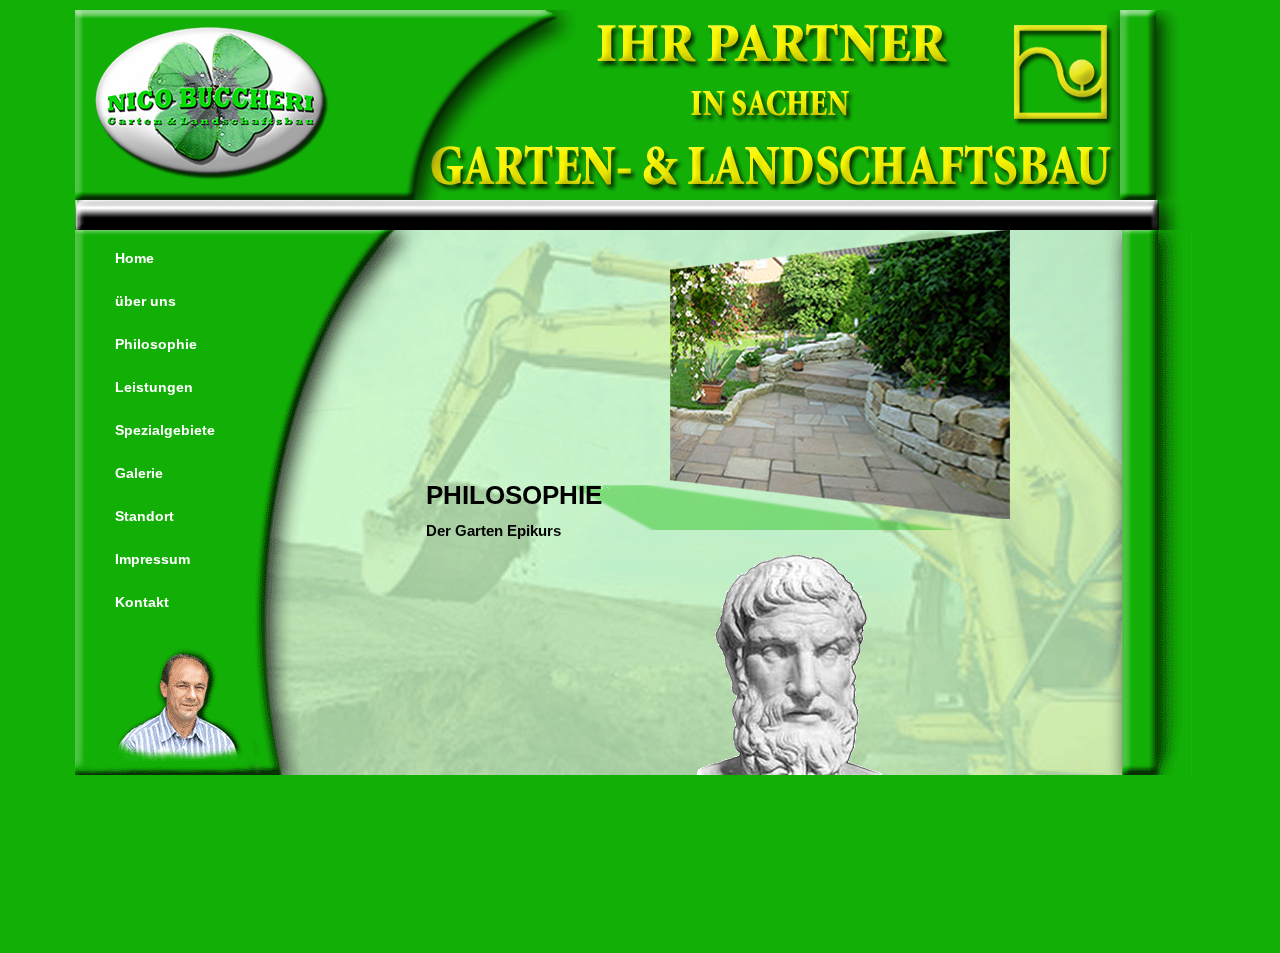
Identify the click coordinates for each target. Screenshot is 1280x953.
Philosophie (156, 344)
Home (134, 258)
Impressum (152, 559)
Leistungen (154, 387)
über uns (145, 301)
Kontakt (142, 602)
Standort (144, 516)
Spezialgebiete (165, 430)
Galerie (139, 473)
